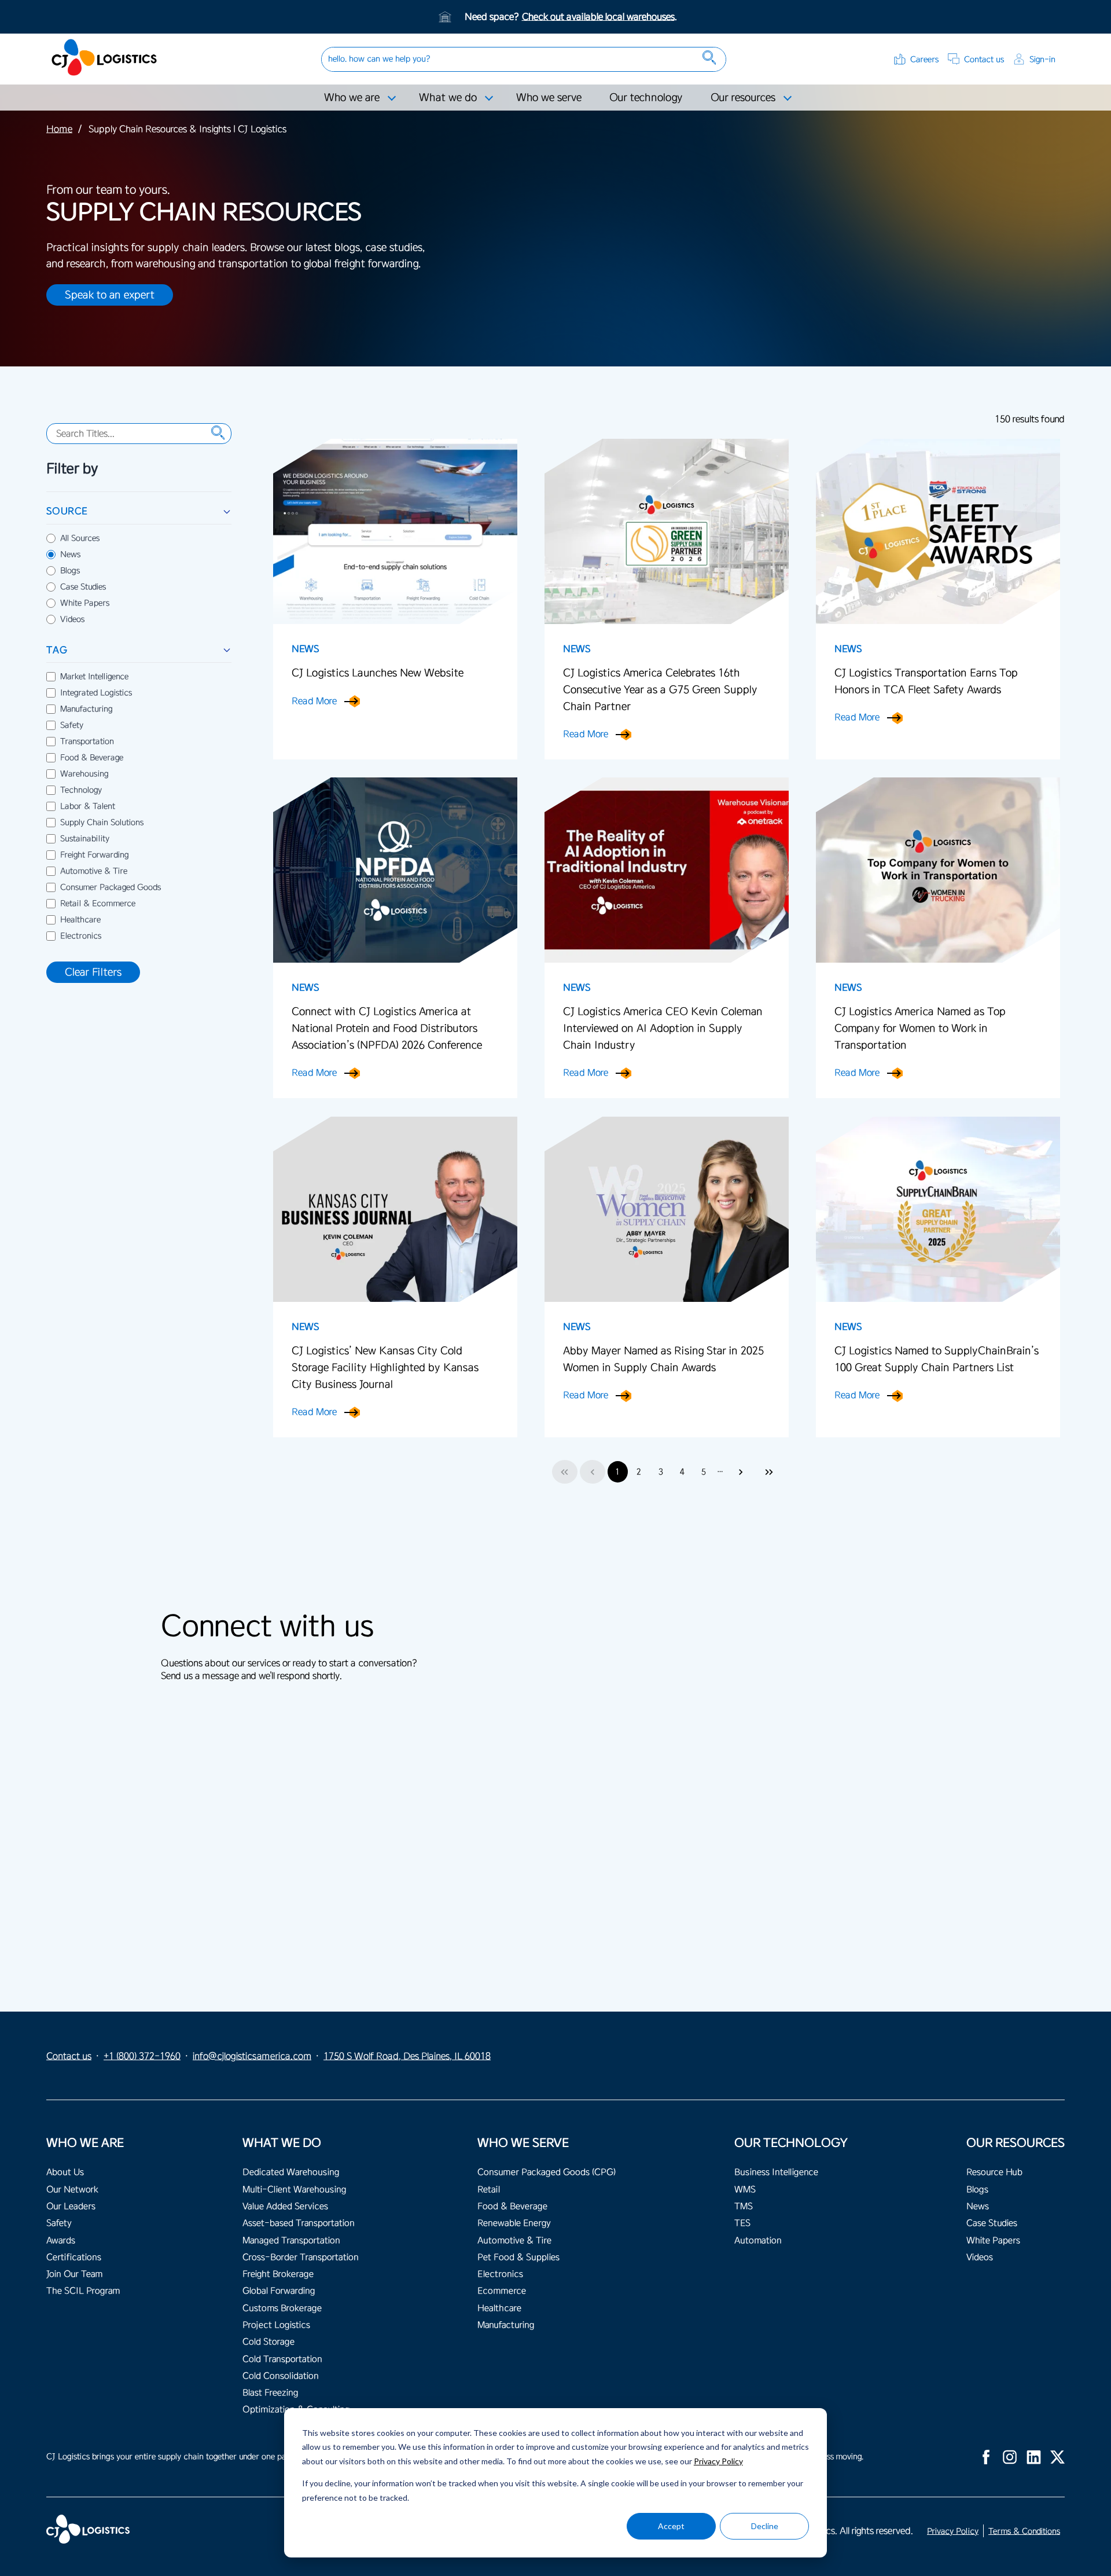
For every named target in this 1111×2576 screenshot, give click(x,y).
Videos (72, 619)
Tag (57, 650)
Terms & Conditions (1024, 2531)
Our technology (646, 97)
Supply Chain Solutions (102, 823)
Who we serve (549, 97)
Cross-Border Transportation (301, 2257)
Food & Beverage (92, 758)
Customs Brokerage (282, 2308)
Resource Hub (994, 2172)
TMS (744, 2206)
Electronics (81, 936)
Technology (81, 790)
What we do (448, 97)
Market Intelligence (94, 677)
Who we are (352, 97)
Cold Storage (268, 2342)
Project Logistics (276, 2325)
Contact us (984, 59)
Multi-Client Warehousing (294, 2190)
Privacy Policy (718, 2461)
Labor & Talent (88, 806)
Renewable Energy (514, 2223)
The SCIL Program (83, 2291)
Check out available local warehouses (598, 17)
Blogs (70, 571)
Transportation (87, 742)
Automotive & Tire (94, 871)
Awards (61, 2241)
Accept (671, 2526)
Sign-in (1042, 59)
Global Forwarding (279, 2291)
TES (742, 2223)
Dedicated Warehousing (291, 2172)
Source (67, 511)
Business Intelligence (776, 2172)
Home (59, 129)
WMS (745, 2190)
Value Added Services (285, 2206)
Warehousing (84, 774)
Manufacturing (86, 709)
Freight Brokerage (278, 2274)
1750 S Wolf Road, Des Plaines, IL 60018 (407, 2056)
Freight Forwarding (94, 855)
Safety (72, 725)
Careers (924, 59)
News (70, 555)
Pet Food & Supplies (518, 2257)
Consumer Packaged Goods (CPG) (547, 2172)
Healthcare (80, 920)
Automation (758, 2241)
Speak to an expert (110, 295)
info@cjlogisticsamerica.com (252, 2056)
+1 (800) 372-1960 (142, 2056)
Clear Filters (93, 972)
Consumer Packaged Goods (111, 887)
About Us (65, 2172)
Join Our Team (74, 2274)
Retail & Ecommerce (98, 904)
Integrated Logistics (96, 693)
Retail (489, 2190)
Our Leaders (71, 2206)
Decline (765, 2526)
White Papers (85, 603)
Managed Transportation (291, 2241)
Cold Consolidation (281, 2376)
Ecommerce (502, 2291)
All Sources (80, 538)
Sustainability (85, 839)
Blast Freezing (270, 2393)
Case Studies (83, 587)
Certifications (74, 2257)
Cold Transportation (282, 2359)
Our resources (743, 97)
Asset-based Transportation (299, 2223)
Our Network (72, 2190)
